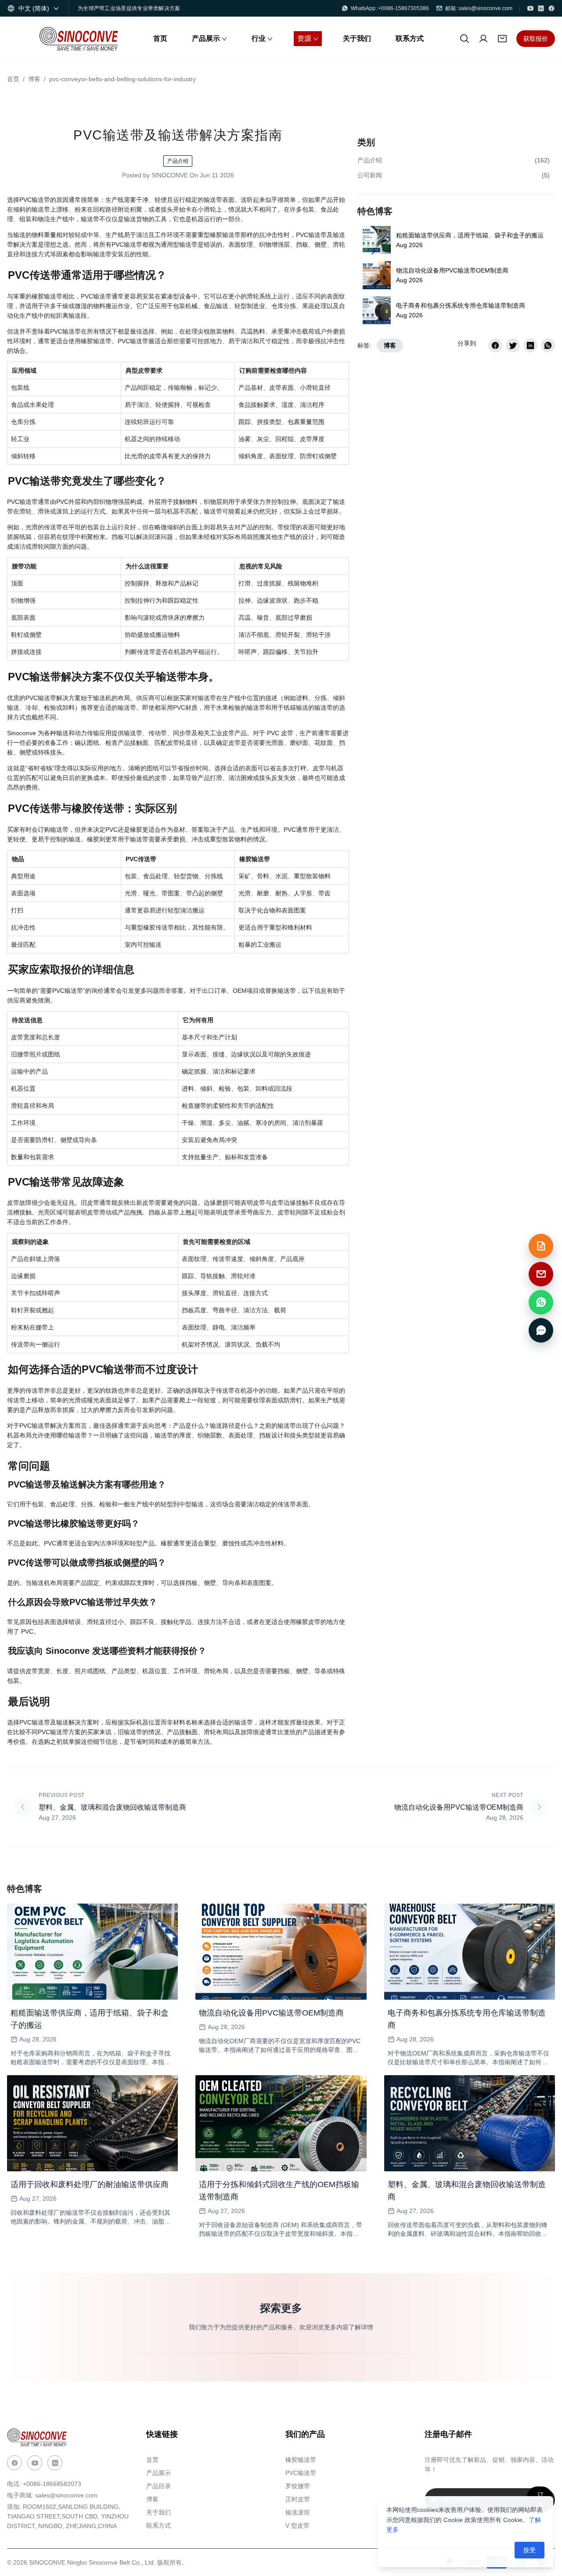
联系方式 (159, 2526)
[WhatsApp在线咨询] (541, 1302)
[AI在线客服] (541, 1330)
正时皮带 (298, 2499)
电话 (44, 2484)
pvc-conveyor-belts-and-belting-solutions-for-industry (122, 79)
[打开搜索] (465, 39)
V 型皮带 (297, 2526)
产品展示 (159, 2473)
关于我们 (159, 2512)
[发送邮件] (541, 1274)
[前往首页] (79, 39)
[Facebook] (551, 8)
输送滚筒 (298, 2512)
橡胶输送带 (301, 2460)
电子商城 (52, 2495)
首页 (13, 79)
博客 (34, 79)
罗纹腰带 (298, 2486)
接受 (530, 2550)
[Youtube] (35, 2463)
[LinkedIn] (541, 8)
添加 (68, 2516)
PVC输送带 (301, 2473)
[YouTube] (530, 8)
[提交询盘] (541, 1246)
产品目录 (159, 2486)
